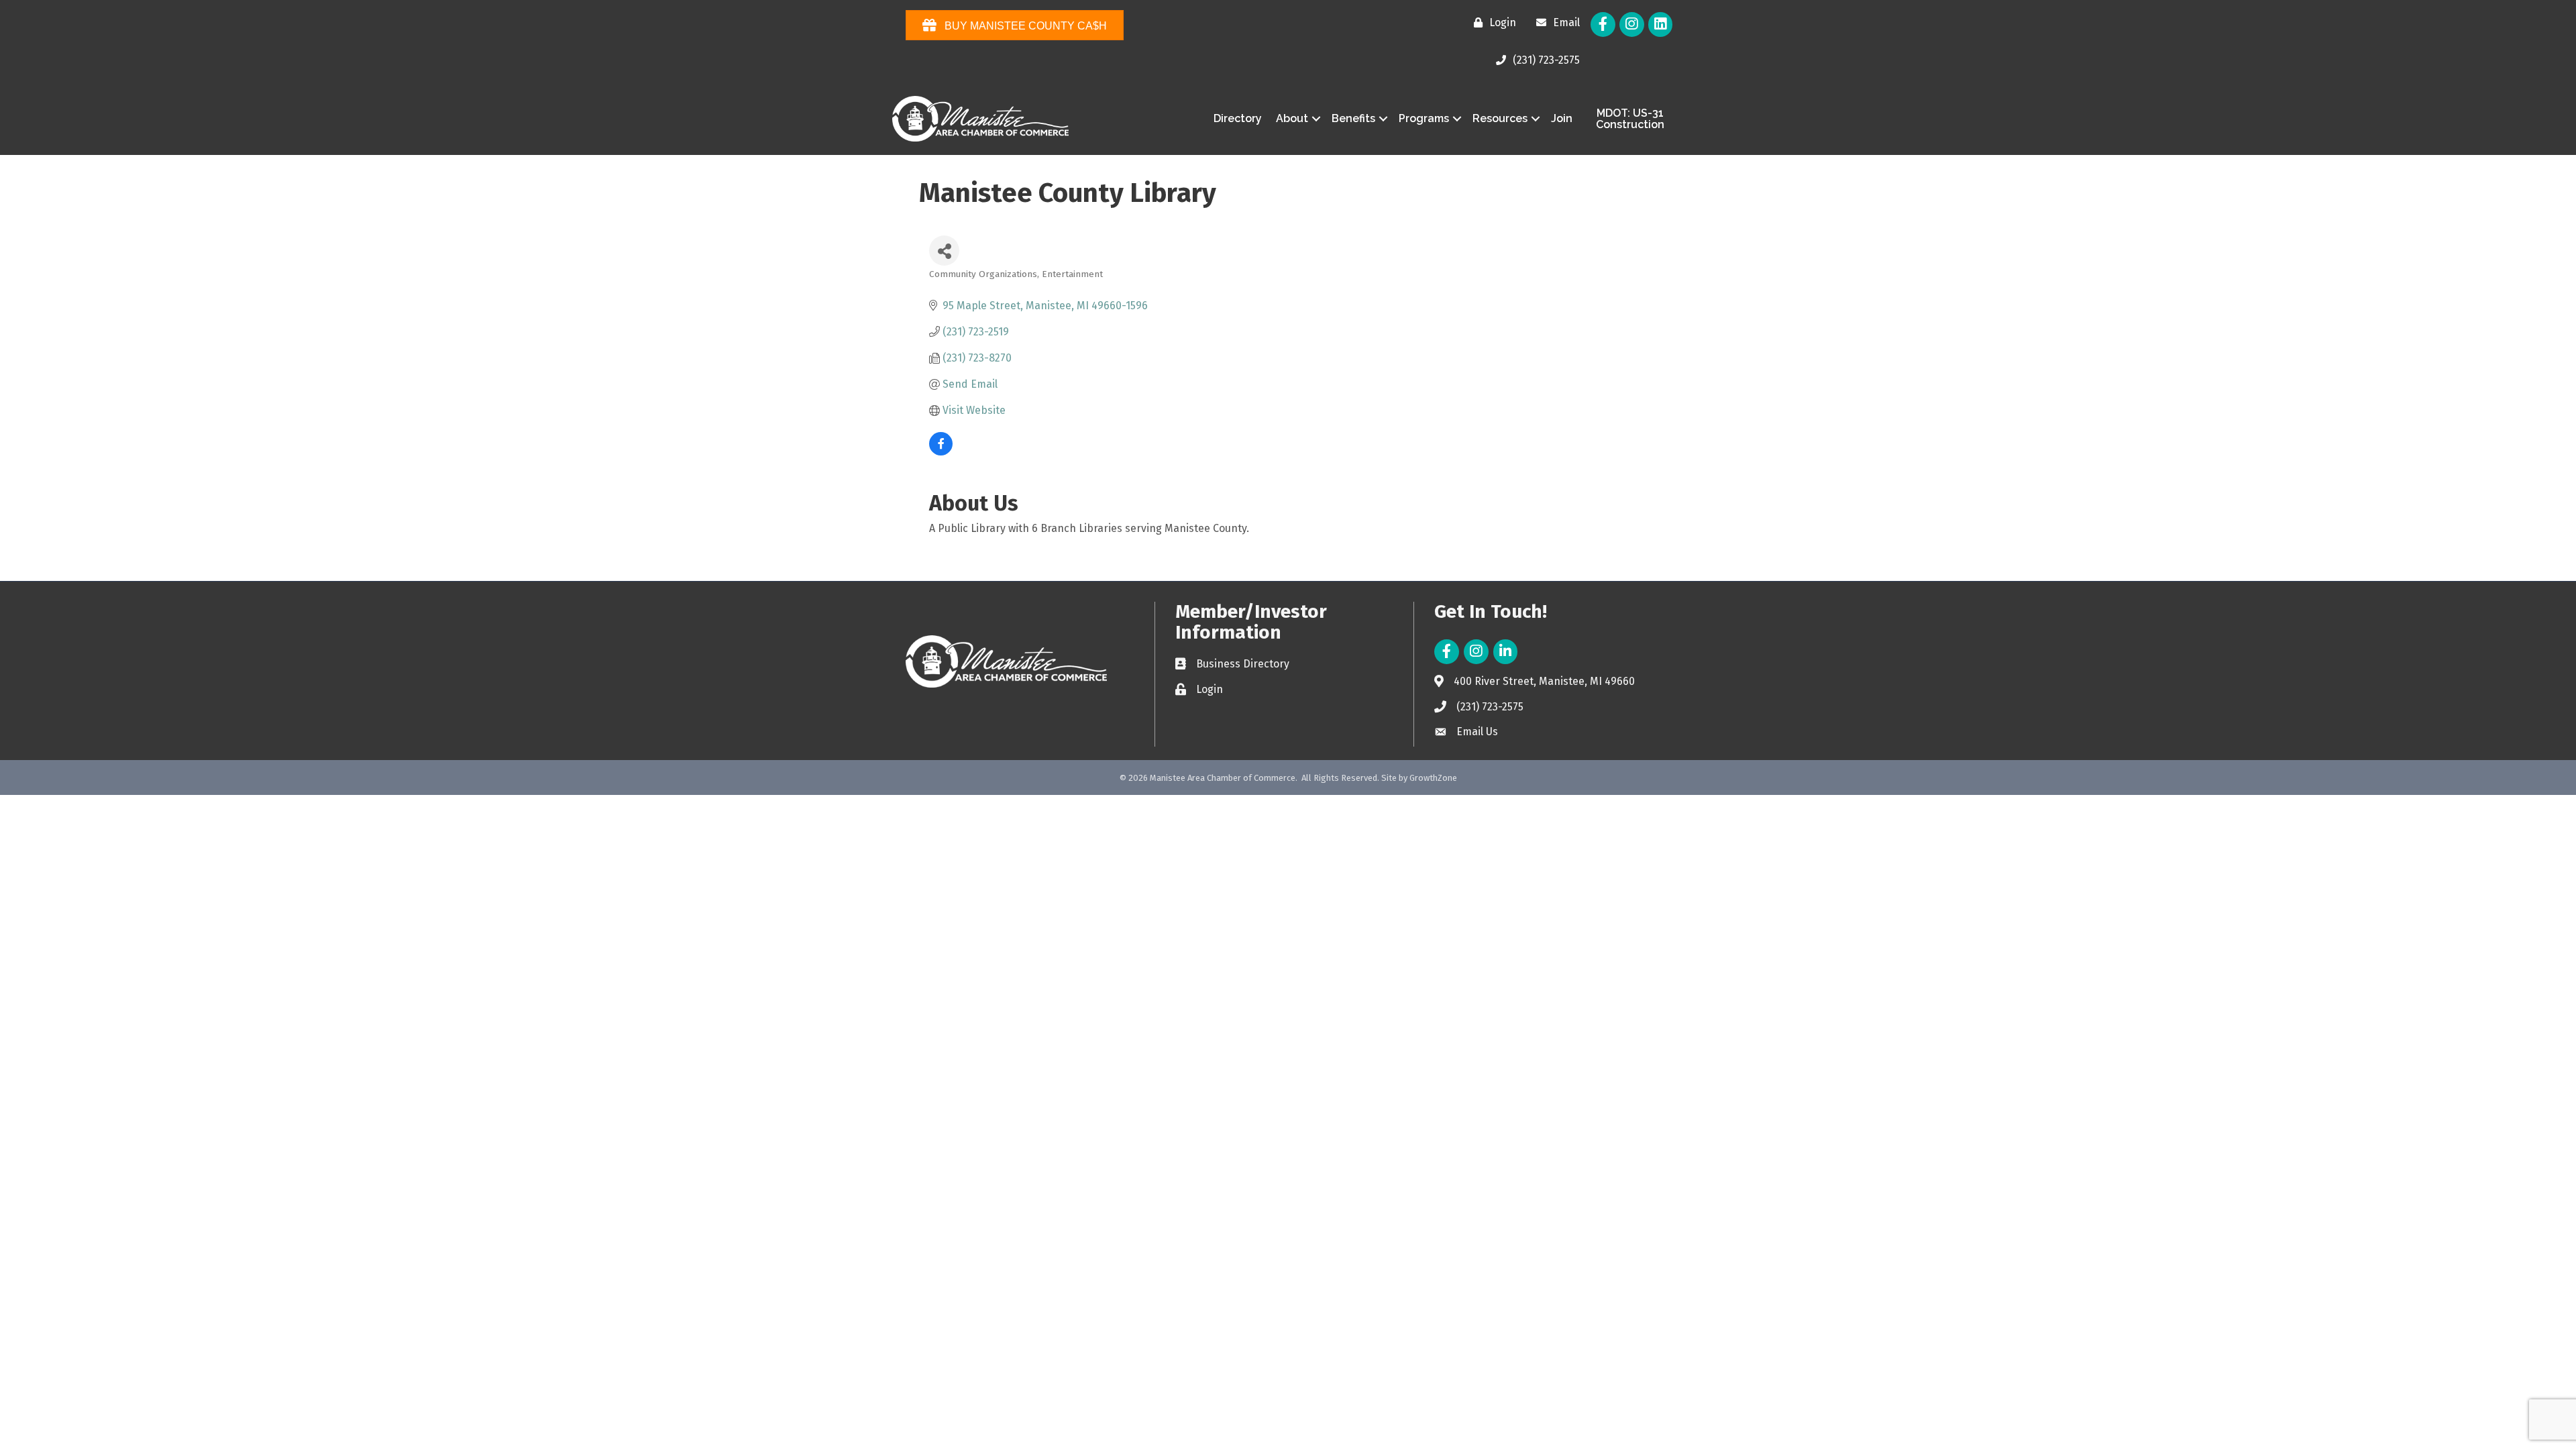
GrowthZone (1433, 778)
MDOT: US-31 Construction (1630, 119)
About (1292, 118)
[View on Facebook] (941, 452)
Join (1562, 118)
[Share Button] (944, 251)
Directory (1238, 118)
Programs (1424, 118)
